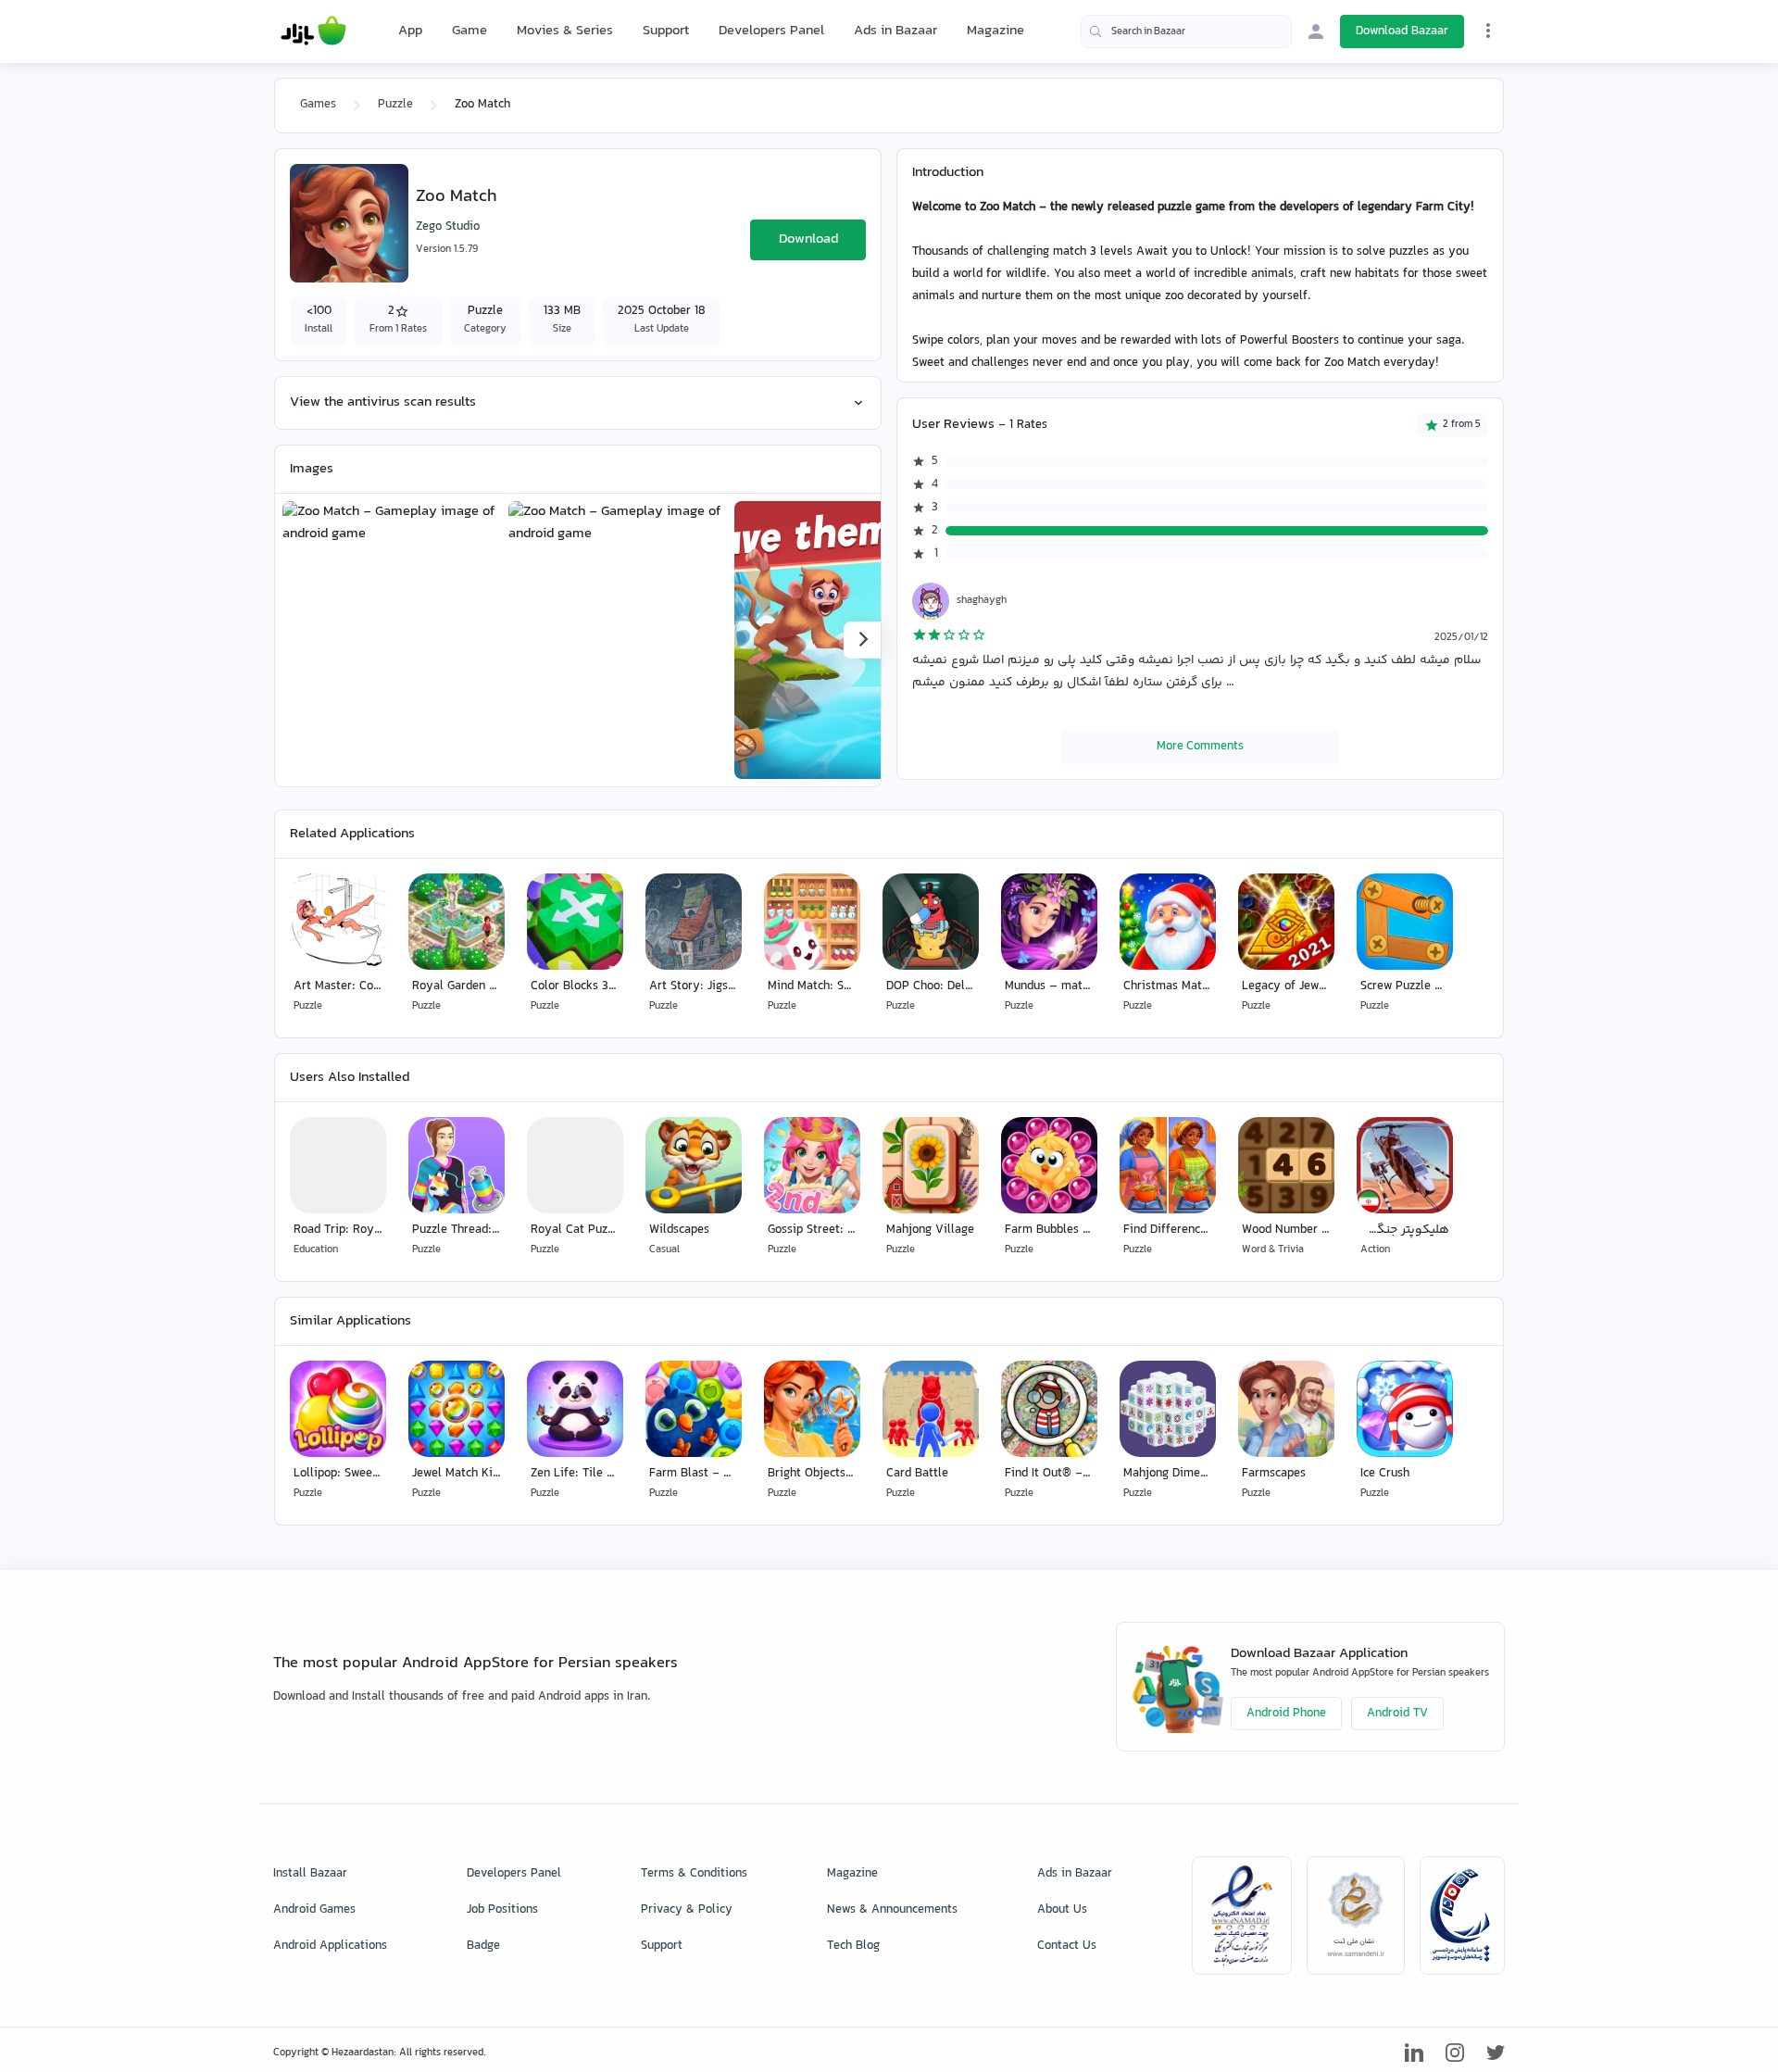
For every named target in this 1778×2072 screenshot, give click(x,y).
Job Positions (502, 1910)
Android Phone (1286, 1714)
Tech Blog (853, 1946)
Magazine (995, 31)
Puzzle (395, 105)
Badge (483, 1946)
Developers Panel (771, 31)
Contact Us (1067, 1946)
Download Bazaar (1402, 31)
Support (666, 31)
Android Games (314, 1910)
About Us (1062, 1910)
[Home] (313, 31)
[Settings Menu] (1488, 31)
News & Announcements (892, 1910)
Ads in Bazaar (895, 31)
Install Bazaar (310, 1874)
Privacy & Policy (687, 1910)
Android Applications (330, 1946)
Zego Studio (448, 227)
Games (318, 105)
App (410, 31)
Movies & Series (565, 31)
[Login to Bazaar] (1316, 31)
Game (470, 31)
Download (808, 239)
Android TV (1397, 1714)
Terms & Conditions (694, 1874)
